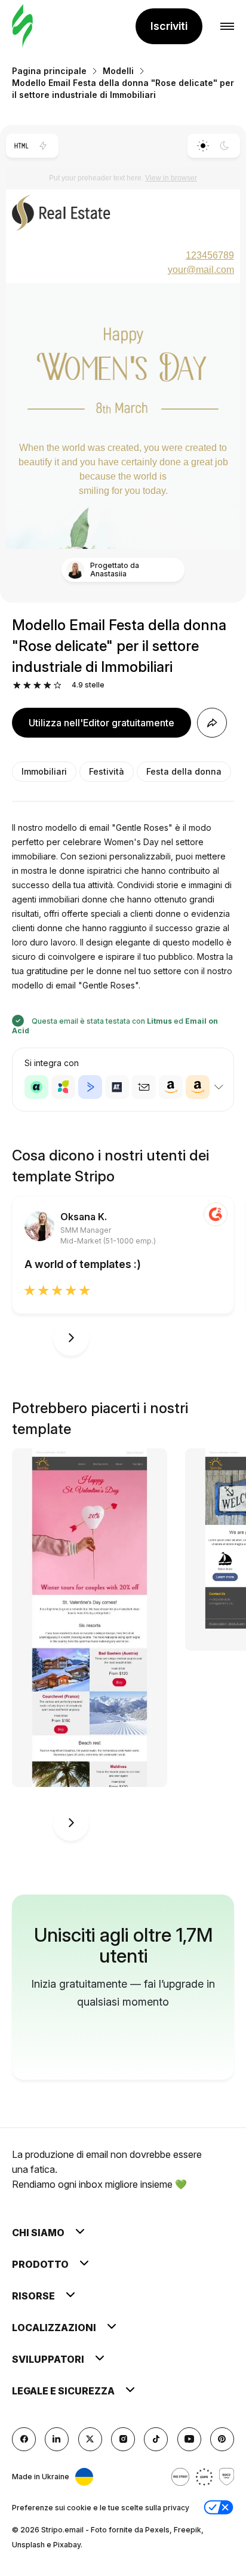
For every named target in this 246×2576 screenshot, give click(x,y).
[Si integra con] (219, 1087)
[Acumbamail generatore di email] (144, 1087)
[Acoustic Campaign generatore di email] (36, 1087)
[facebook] (24, 2439)
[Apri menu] (227, 27)
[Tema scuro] (225, 146)
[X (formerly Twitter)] (90, 2439)
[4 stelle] (47, 685)
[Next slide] (71, 1338)
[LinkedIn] (57, 2439)
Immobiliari (44, 771)
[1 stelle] (17, 685)
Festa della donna (184, 771)
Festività (107, 771)
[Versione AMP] (43, 146)
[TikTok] (156, 2439)
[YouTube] (189, 2439)
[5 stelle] (58, 685)
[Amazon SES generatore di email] (198, 1087)
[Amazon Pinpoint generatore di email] (171, 1087)
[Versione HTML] (21, 146)
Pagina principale (49, 71)
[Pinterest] (222, 2439)
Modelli (118, 71)
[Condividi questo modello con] (212, 723)
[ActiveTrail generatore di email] (117, 1087)
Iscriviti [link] (169, 26)
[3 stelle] (37, 685)
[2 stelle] (27, 685)
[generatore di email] (22, 27)
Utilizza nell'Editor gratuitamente (102, 723)
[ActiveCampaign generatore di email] (90, 1087)
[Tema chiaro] (203, 146)
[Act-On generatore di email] (63, 1087)
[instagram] (123, 2439)
